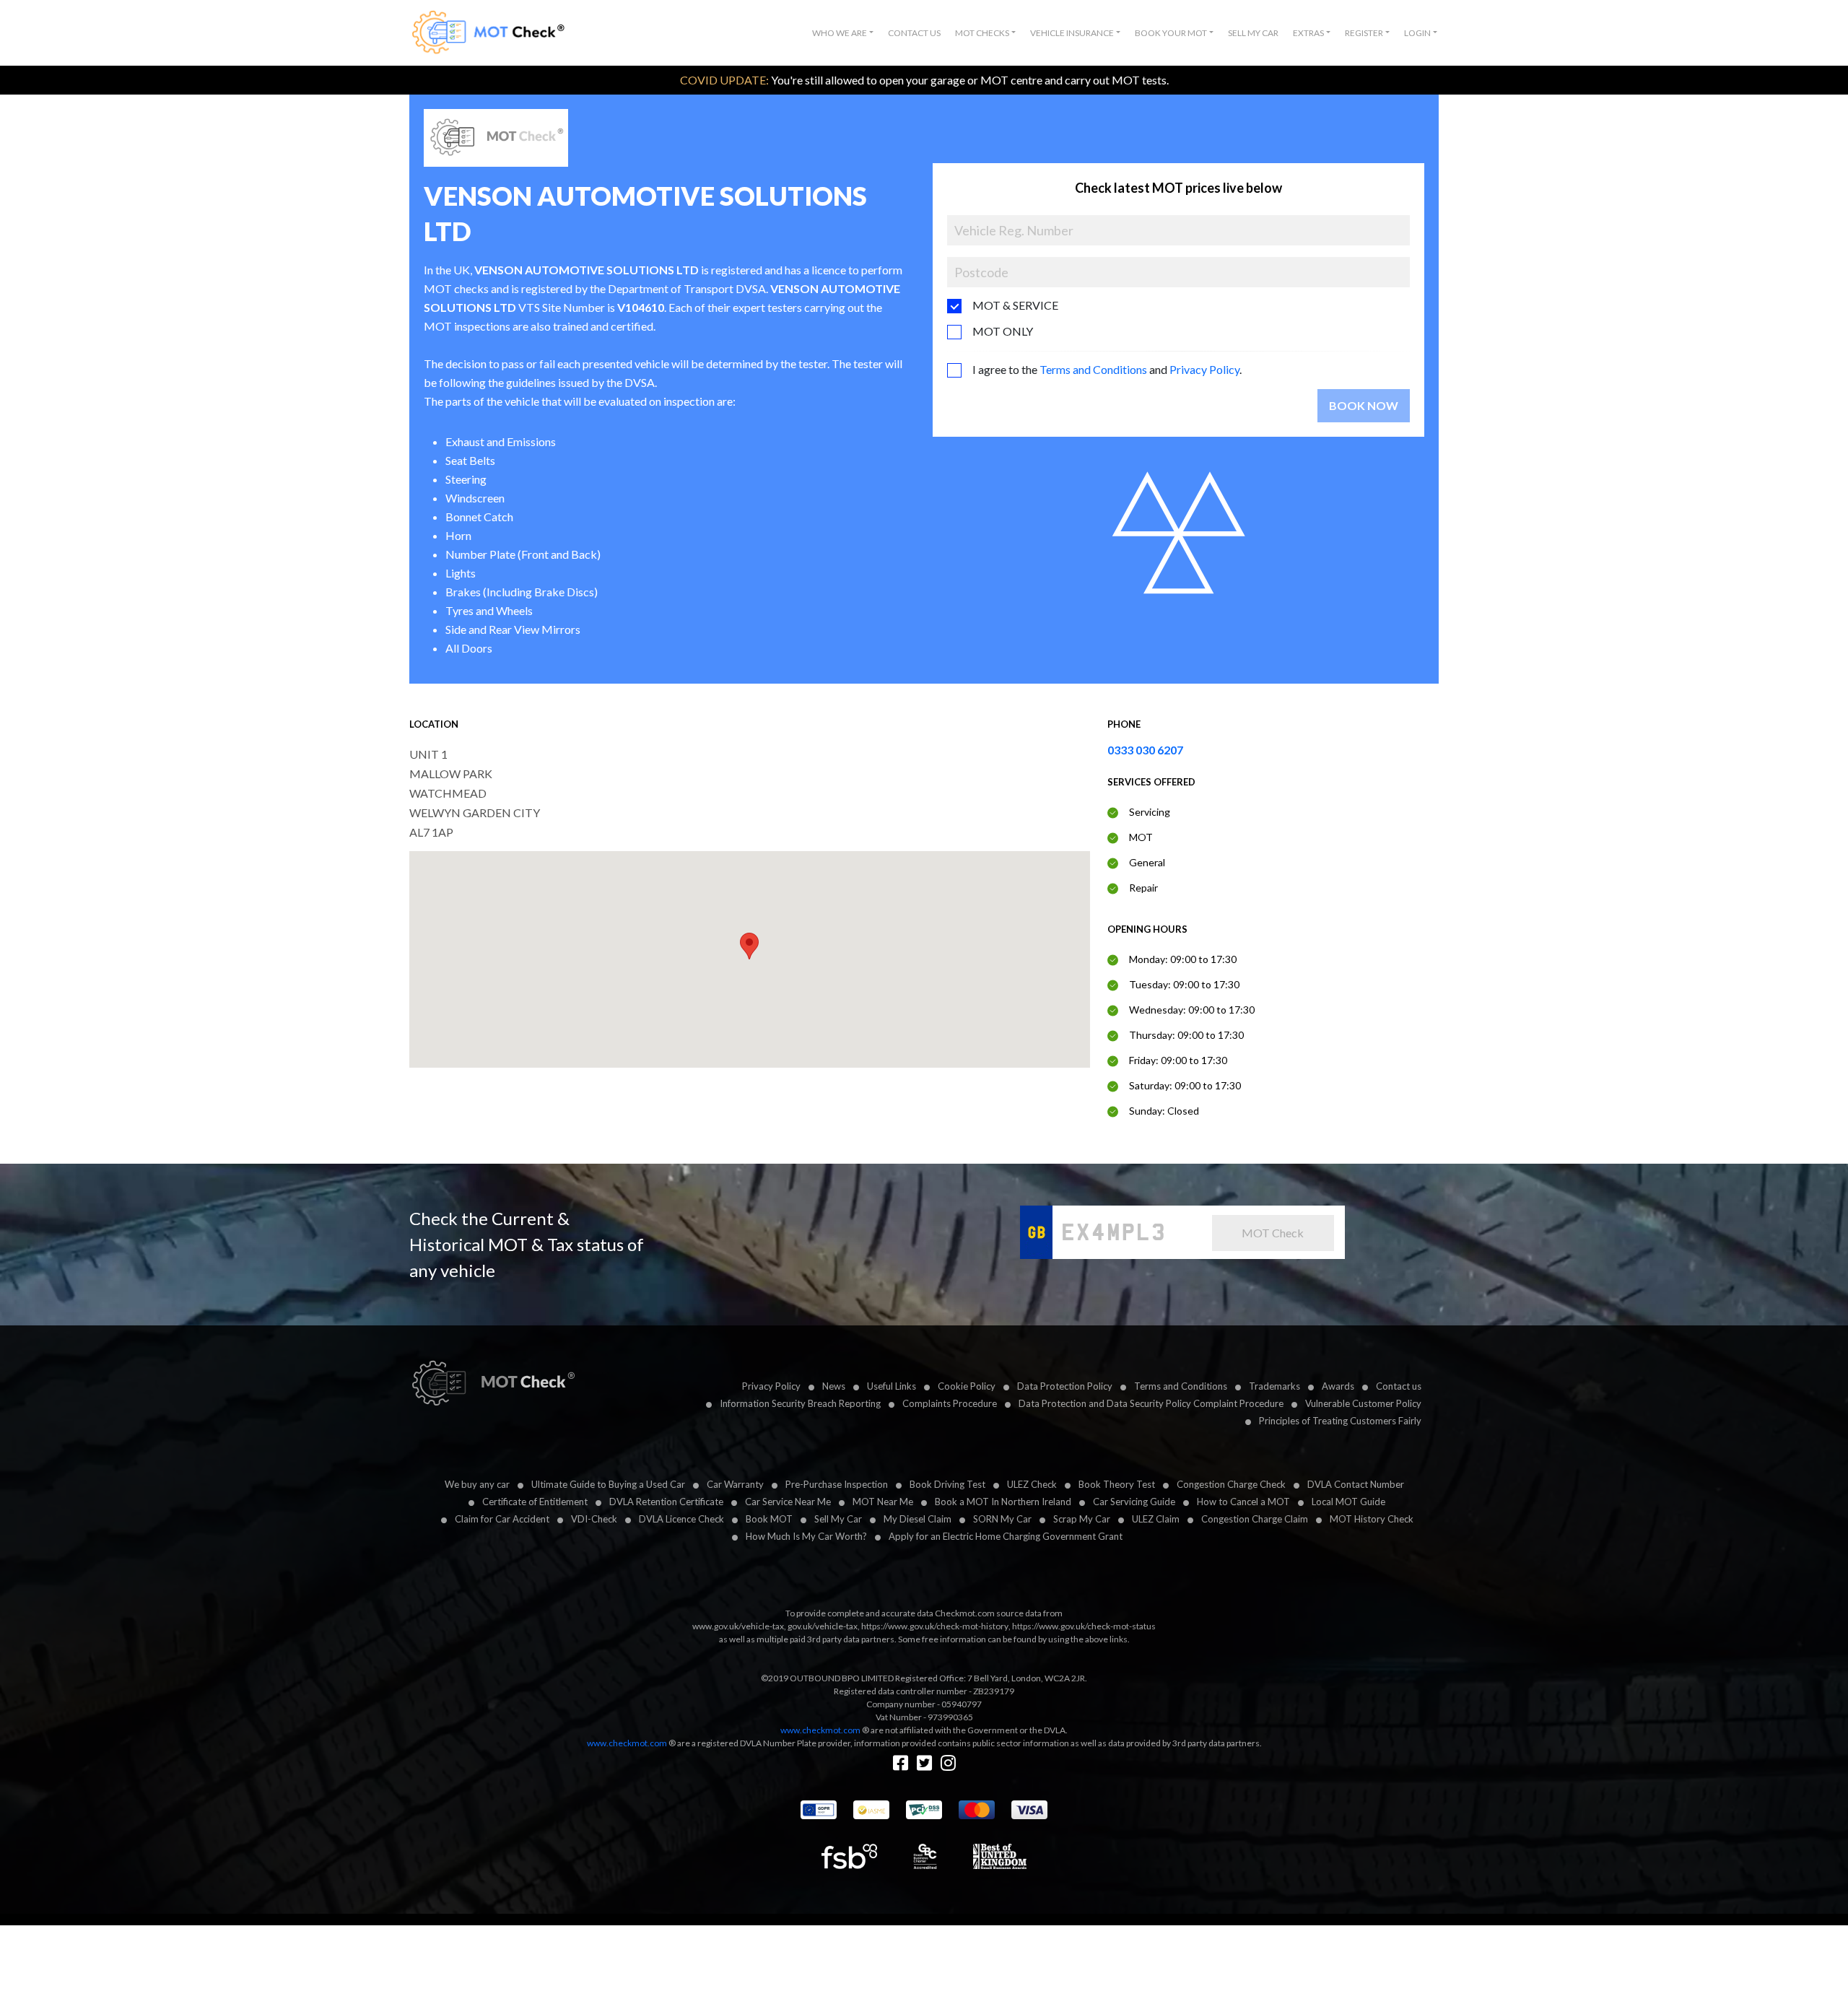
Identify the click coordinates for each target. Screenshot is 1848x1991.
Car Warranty (735, 1484)
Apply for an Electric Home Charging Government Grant (1006, 1536)
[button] (843, 33)
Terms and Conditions (1093, 369)
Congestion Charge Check (1231, 1484)
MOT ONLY (1003, 331)
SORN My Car (1002, 1519)
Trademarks (1274, 1386)
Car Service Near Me (788, 1502)
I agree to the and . (1107, 369)
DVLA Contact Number (1356, 1484)
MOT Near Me (883, 1502)
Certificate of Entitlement (535, 1502)
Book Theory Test (1117, 1484)
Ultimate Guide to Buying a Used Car (608, 1484)
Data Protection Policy (1065, 1386)
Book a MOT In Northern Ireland (1003, 1502)
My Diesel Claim (918, 1519)
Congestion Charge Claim (1255, 1519)
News (834, 1386)
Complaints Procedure (950, 1403)
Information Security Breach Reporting (800, 1403)
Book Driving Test (947, 1484)
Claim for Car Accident (502, 1519)
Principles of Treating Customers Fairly (1340, 1421)
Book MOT (769, 1519)
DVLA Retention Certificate (666, 1502)
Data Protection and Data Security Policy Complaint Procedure (1151, 1403)
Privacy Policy (1204, 369)
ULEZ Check (1032, 1484)
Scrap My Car (1082, 1519)
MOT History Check (1372, 1519)
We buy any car (477, 1484)
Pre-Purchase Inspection (837, 1484)
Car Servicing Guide (1134, 1502)
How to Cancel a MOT (1243, 1502)
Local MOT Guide (1348, 1502)
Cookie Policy (967, 1386)
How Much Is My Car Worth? (806, 1536)
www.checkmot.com (820, 1730)
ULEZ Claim (1156, 1519)
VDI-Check (594, 1519)
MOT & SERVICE (1015, 305)
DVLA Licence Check (681, 1519)
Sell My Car (1253, 33)
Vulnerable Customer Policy (1363, 1403)
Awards (1338, 1386)
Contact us (1399, 1386)
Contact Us (914, 33)
